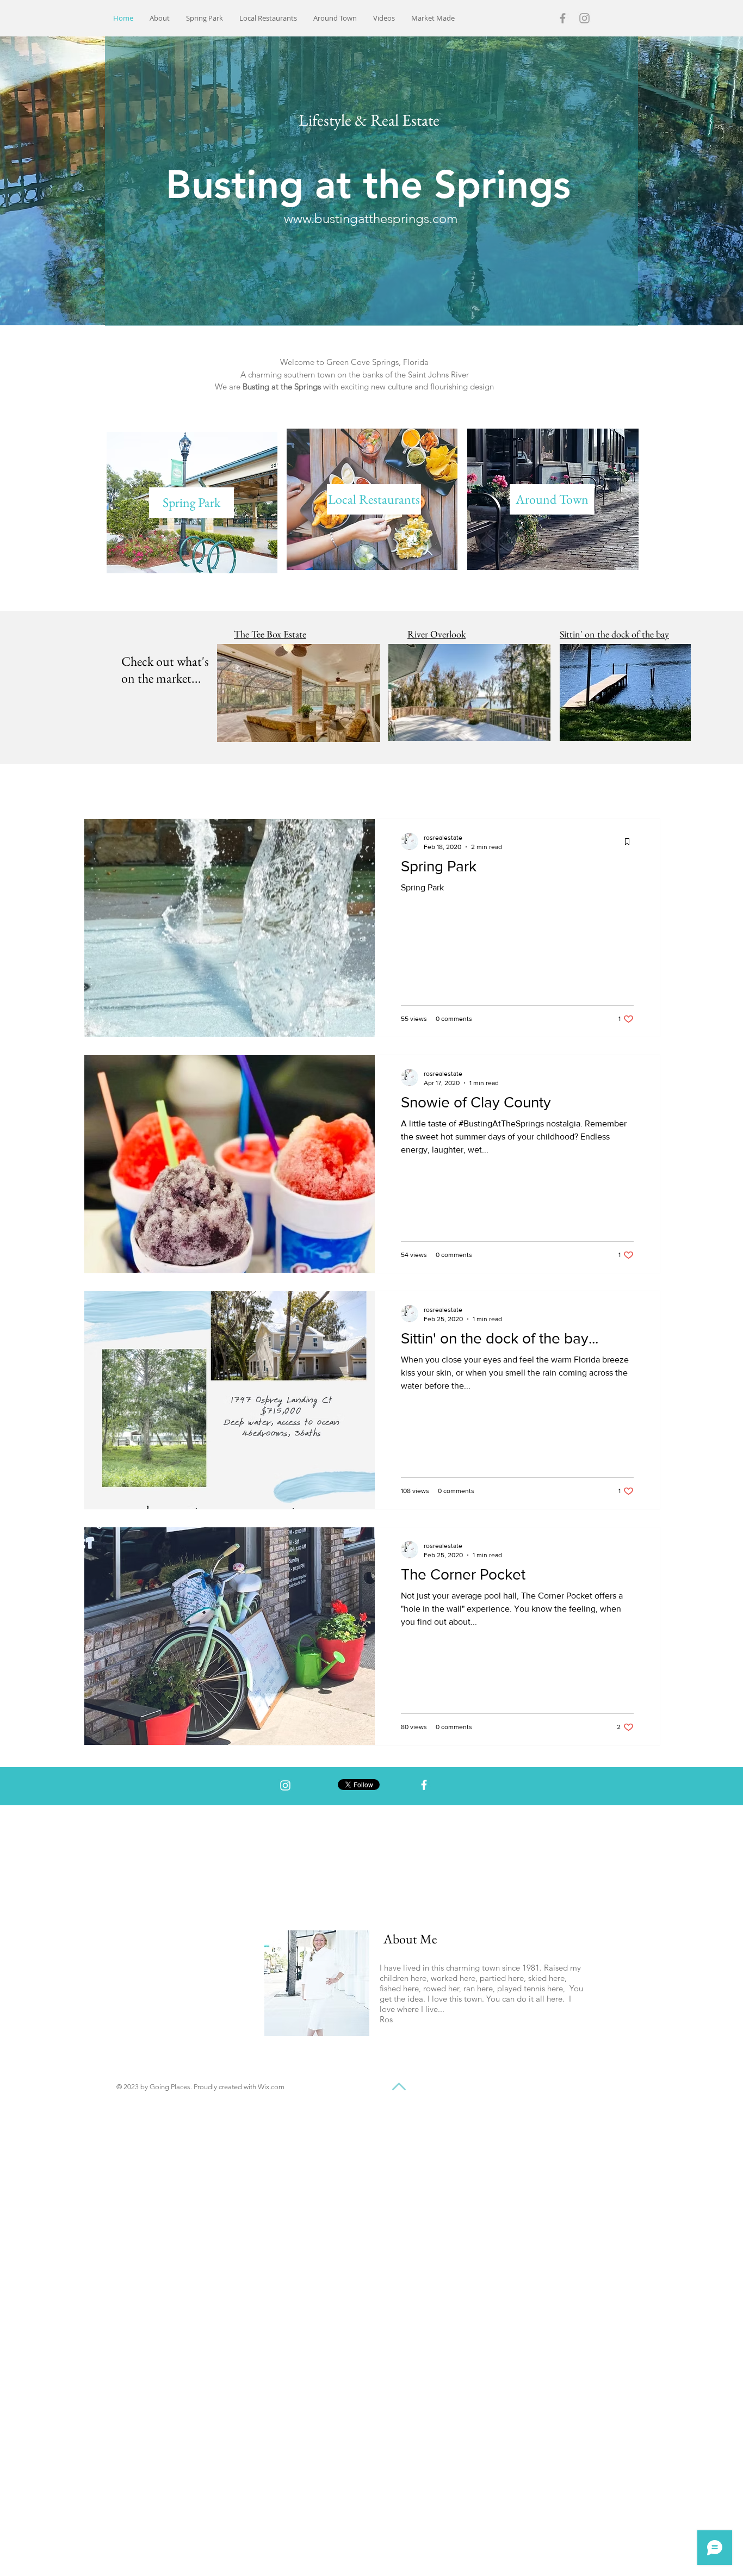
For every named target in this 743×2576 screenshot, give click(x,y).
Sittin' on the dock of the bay (614, 634)
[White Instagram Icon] (285, 1785)
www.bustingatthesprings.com (371, 218)
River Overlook (436, 634)
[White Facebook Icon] (424, 1785)
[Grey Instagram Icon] (584, 18)
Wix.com (271, 2087)
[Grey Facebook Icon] (563, 18)
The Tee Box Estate (270, 634)
